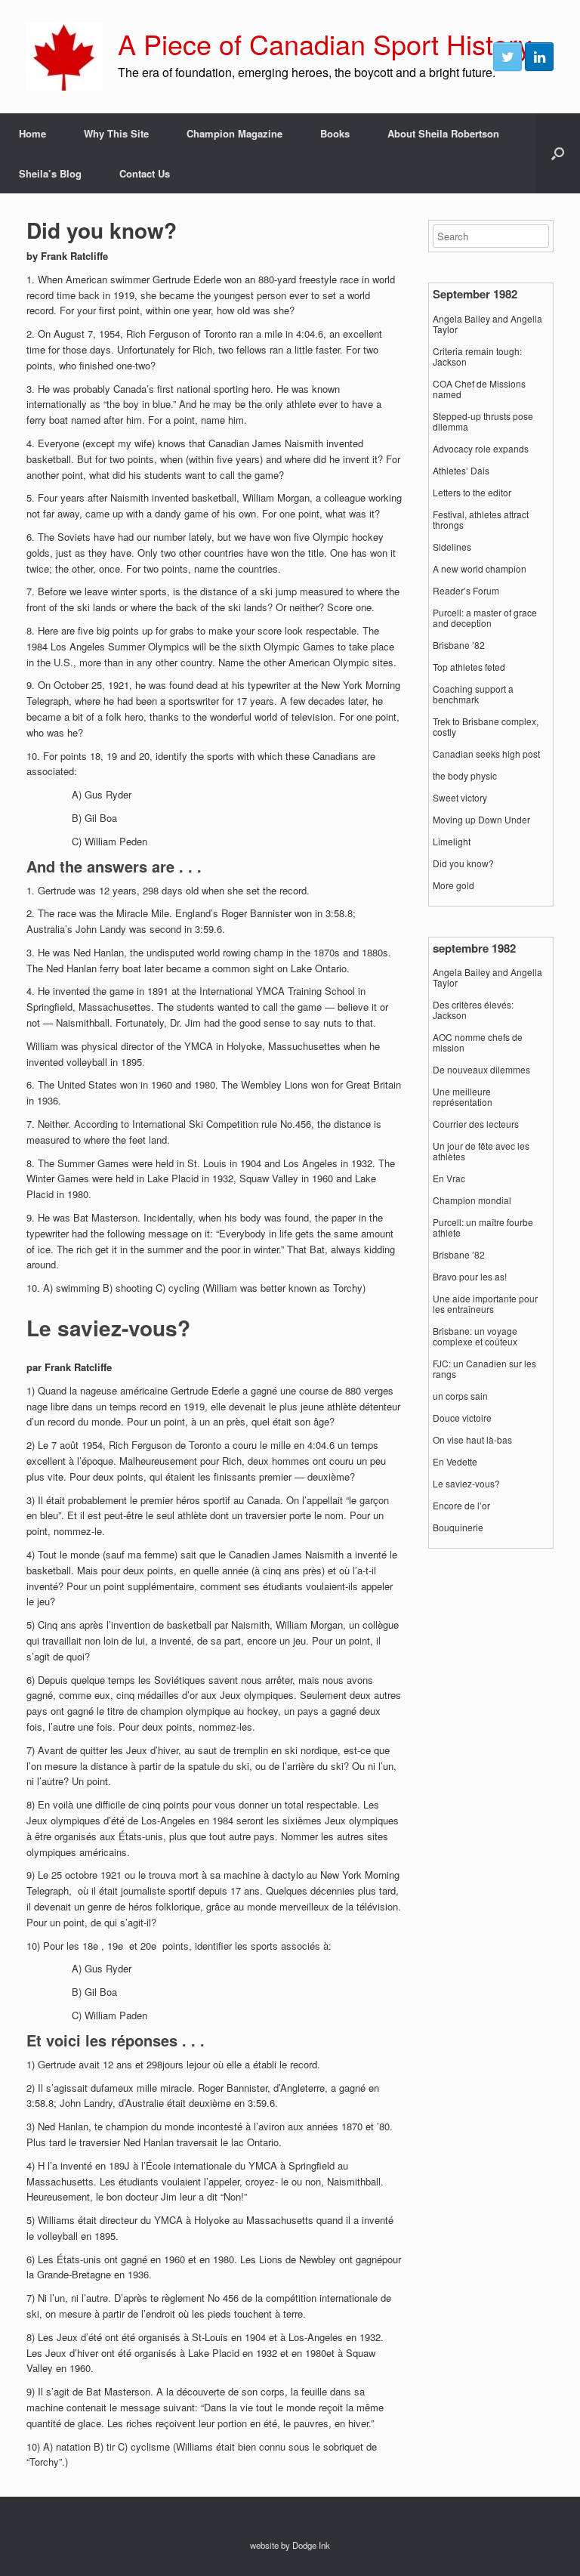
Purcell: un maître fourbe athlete (483, 1228)
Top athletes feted (469, 667)
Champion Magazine (234, 133)
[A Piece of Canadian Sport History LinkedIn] (539, 57)
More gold (454, 885)
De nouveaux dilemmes (481, 1070)
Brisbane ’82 (459, 645)
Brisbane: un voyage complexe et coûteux (475, 1336)
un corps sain (460, 1396)
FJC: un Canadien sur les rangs (484, 1369)
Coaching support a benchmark (473, 694)
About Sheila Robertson (443, 133)
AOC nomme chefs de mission (478, 1042)
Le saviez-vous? (466, 1484)
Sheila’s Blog (50, 173)
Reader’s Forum (466, 591)
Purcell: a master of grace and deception (485, 618)
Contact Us (145, 173)
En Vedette (455, 1462)
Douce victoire (462, 1418)
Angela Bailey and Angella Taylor (487, 324)
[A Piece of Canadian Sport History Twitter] (507, 57)
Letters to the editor (472, 493)
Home (32, 133)
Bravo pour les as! (470, 1277)
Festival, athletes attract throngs (481, 520)
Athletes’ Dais (461, 471)
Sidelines (452, 547)
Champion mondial (472, 1200)
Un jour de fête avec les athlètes (481, 1151)
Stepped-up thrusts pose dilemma (483, 422)
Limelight (452, 842)
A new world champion (480, 569)
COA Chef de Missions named (479, 389)
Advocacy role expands (481, 449)
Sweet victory (460, 798)
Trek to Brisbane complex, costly (486, 727)
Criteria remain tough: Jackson (477, 357)
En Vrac (449, 1178)
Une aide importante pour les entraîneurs (485, 1304)
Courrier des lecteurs (476, 1124)
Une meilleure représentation (463, 1097)
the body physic (465, 776)
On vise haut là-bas (472, 1440)
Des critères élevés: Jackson (473, 1010)
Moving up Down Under (481, 820)
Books (335, 133)
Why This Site (116, 133)
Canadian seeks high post (486, 754)
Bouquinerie (458, 1527)
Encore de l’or (461, 1506)
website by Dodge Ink (290, 2545)
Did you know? (463, 863)
